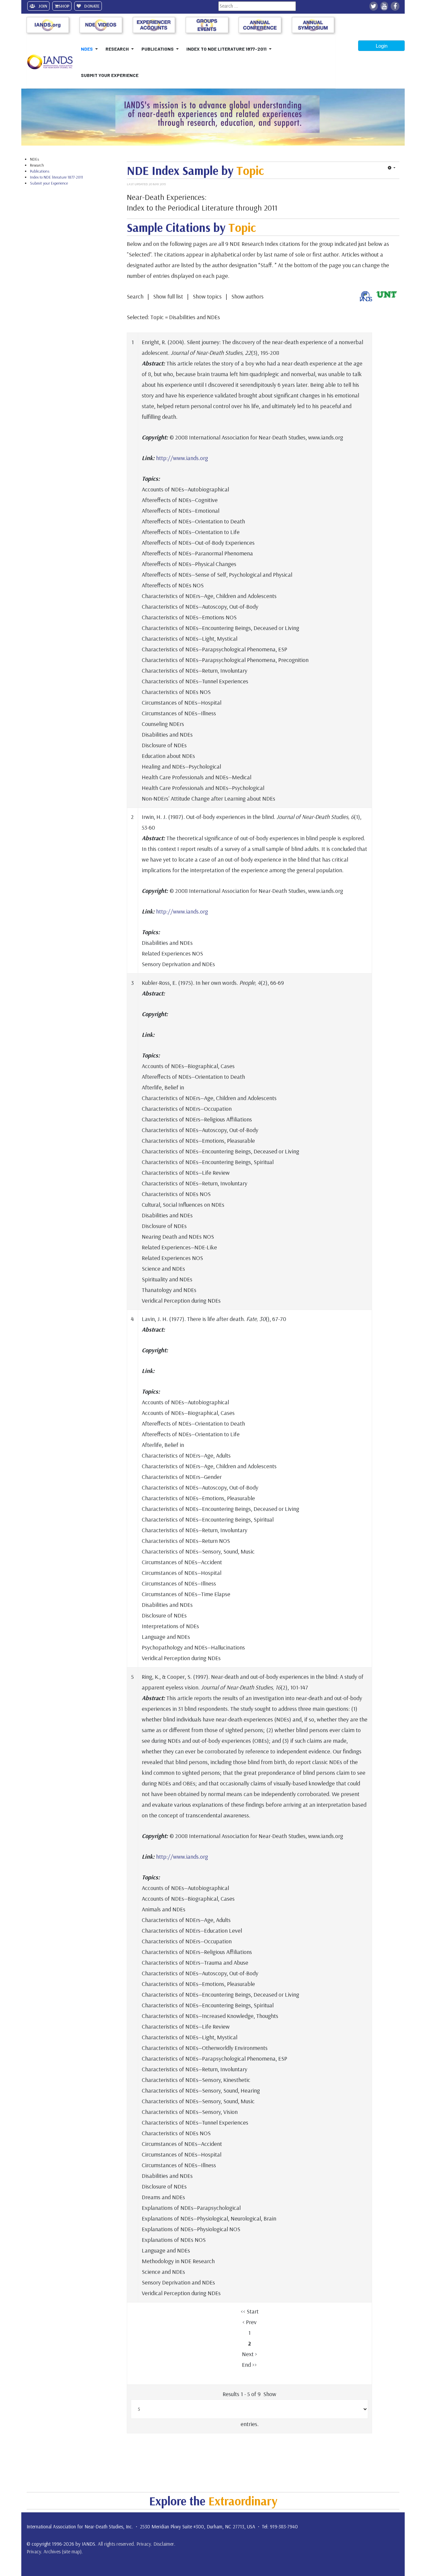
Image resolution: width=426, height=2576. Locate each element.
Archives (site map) (63, 2552)
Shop (64, 6)
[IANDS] (52, 62)
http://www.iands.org (182, 458)
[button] (91, 49)
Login (382, 46)
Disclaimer (164, 2544)
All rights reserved (116, 2544)
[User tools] (392, 168)
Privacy (144, 2544)
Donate (91, 6)
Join (42, 6)
